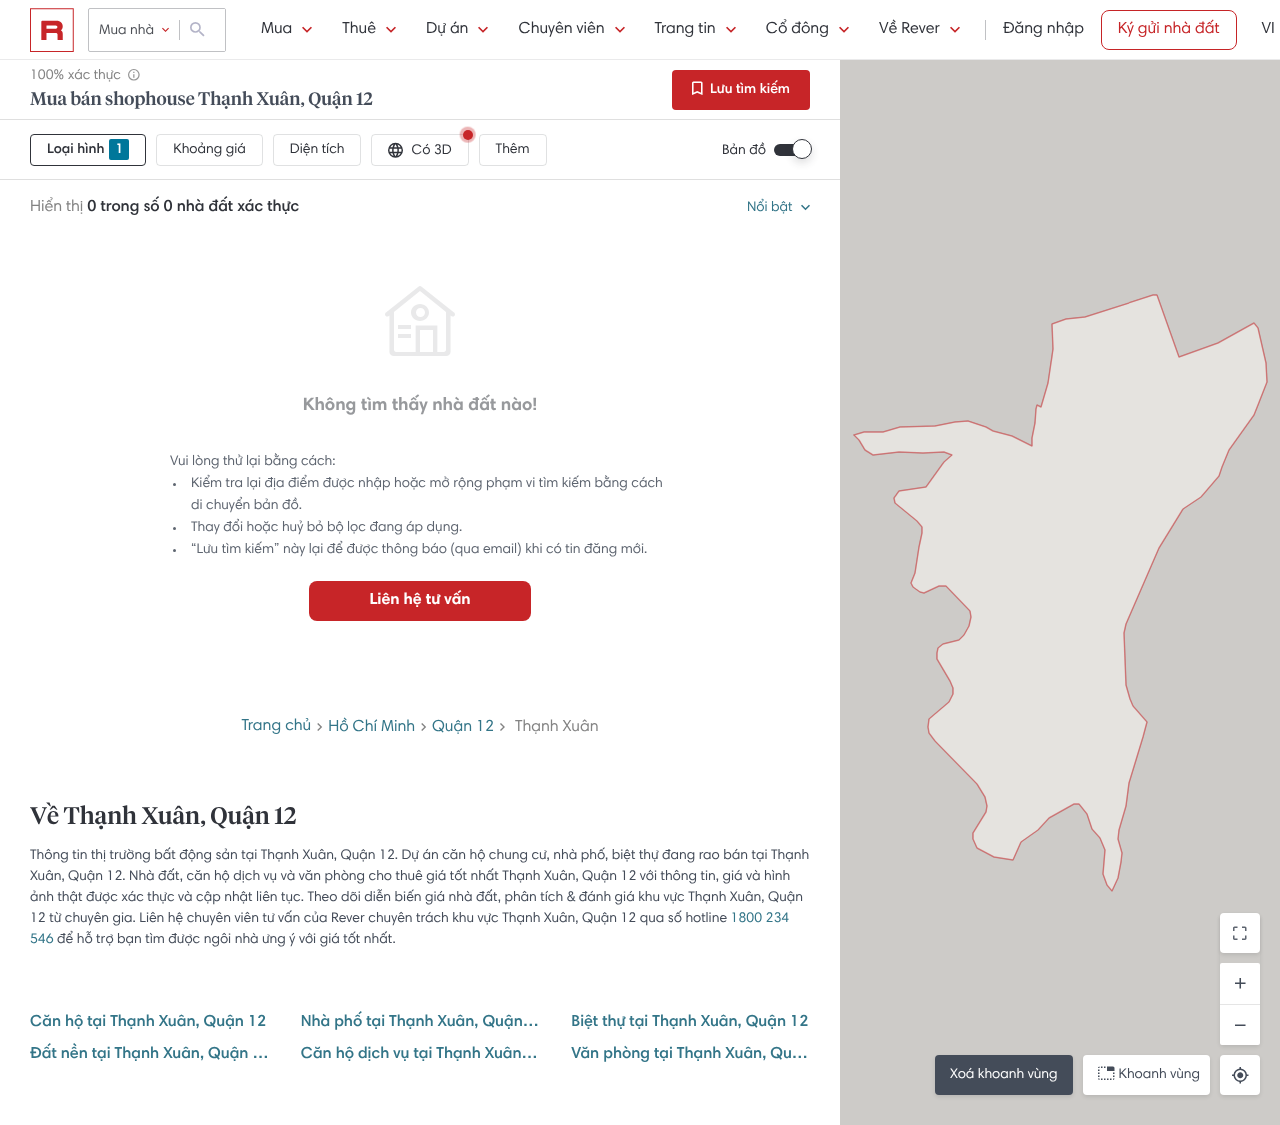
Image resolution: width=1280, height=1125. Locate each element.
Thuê (359, 30)
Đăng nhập (1043, 30)
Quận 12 (463, 728)
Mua (276, 30)
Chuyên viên (561, 30)
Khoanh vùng (1159, 1075)
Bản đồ (744, 151)
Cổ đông (797, 30)
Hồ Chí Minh (371, 728)
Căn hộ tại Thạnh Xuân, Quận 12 (148, 1023)
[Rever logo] (52, 30)
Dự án (447, 30)
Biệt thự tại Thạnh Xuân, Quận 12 (689, 1023)
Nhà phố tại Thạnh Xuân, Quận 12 (420, 1023)
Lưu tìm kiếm (748, 90)
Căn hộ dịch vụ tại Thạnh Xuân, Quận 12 (420, 1055)
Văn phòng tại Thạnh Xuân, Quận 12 (690, 1055)
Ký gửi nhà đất (1169, 30)
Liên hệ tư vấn (419, 601)
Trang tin (685, 30)
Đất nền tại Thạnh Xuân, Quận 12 (149, 1055)
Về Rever (909, 30)
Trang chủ (276, 727)
